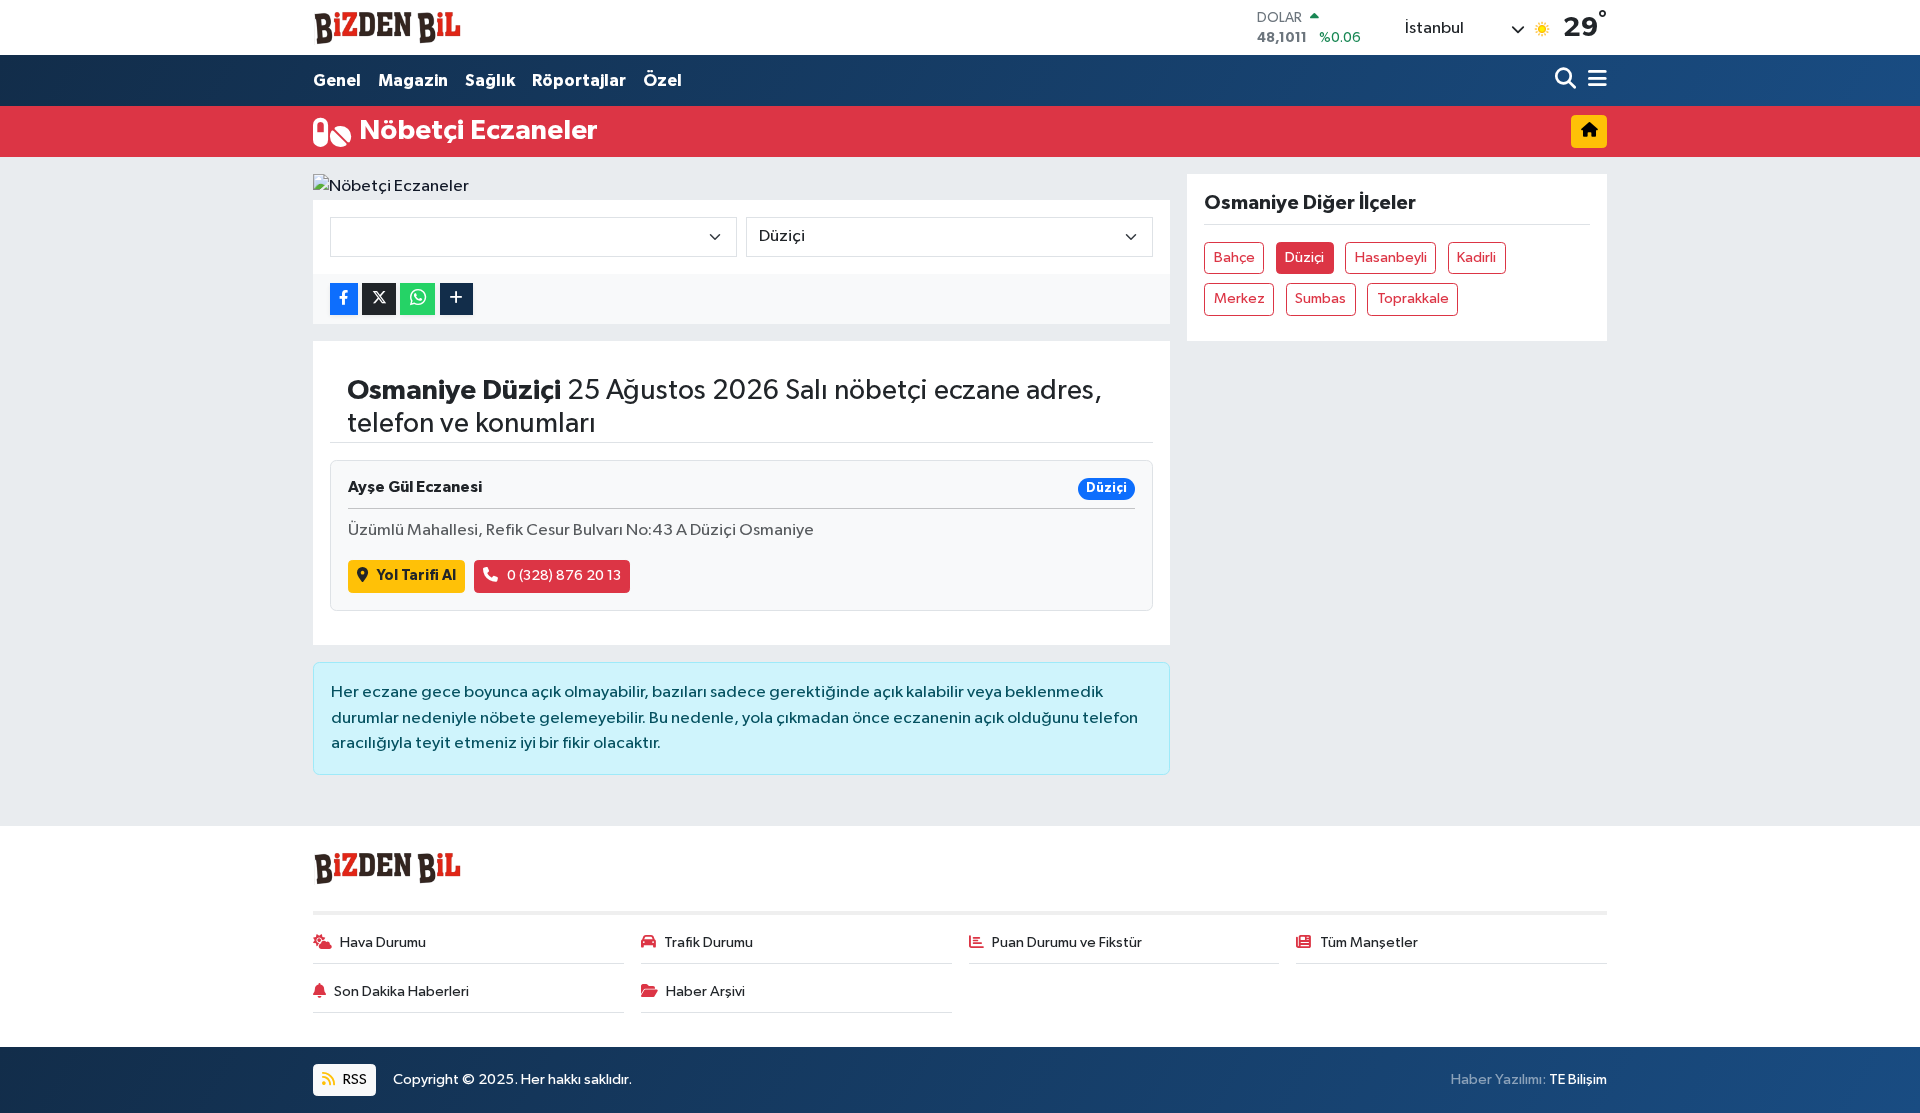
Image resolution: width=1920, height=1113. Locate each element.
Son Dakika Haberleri (401, 991)
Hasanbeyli (1391, 257)
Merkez (1239, 298)
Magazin (413, 80)
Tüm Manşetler (1369, 942)
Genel (337, 80)
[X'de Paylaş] (379, 299)
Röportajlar (579, 80)
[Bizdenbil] (388, 27)
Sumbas (1320, 298)
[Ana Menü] (1594, 80)
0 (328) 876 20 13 (564, 575)
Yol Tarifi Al (416, 575)
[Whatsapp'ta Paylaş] (417, 299)
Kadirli (1476, 257)
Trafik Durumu (708, 942)
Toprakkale (1413, 298)
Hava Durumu (383, 942)
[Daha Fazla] (456, 299)
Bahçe (1234, 257)
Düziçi (1304, 257)
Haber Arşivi (705, 991)
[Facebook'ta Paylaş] (344, 299)
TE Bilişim (1578, 1079)
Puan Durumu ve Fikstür (1067, 942)
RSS (353, 1079)
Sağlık (490, 80)
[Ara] (1567, 80)
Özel (662, 80)
